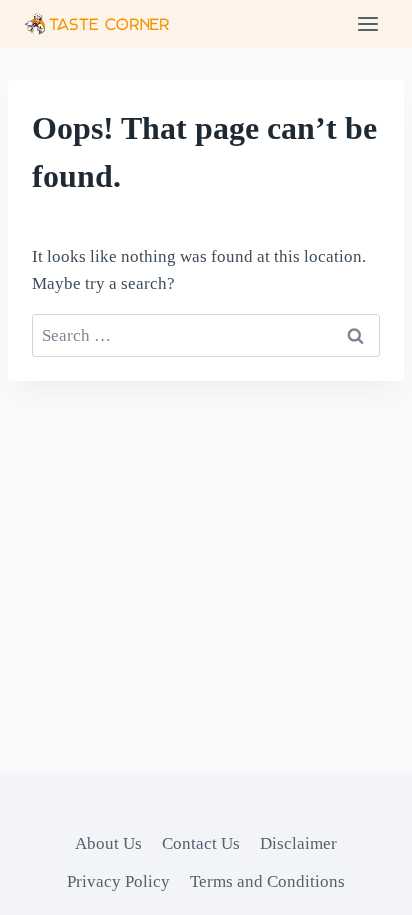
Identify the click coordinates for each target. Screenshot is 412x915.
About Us (108, 843)
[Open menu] (367, 23)
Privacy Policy (118, 881)
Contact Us (201, 843)
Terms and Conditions (267, 881)
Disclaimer (298, 843)
